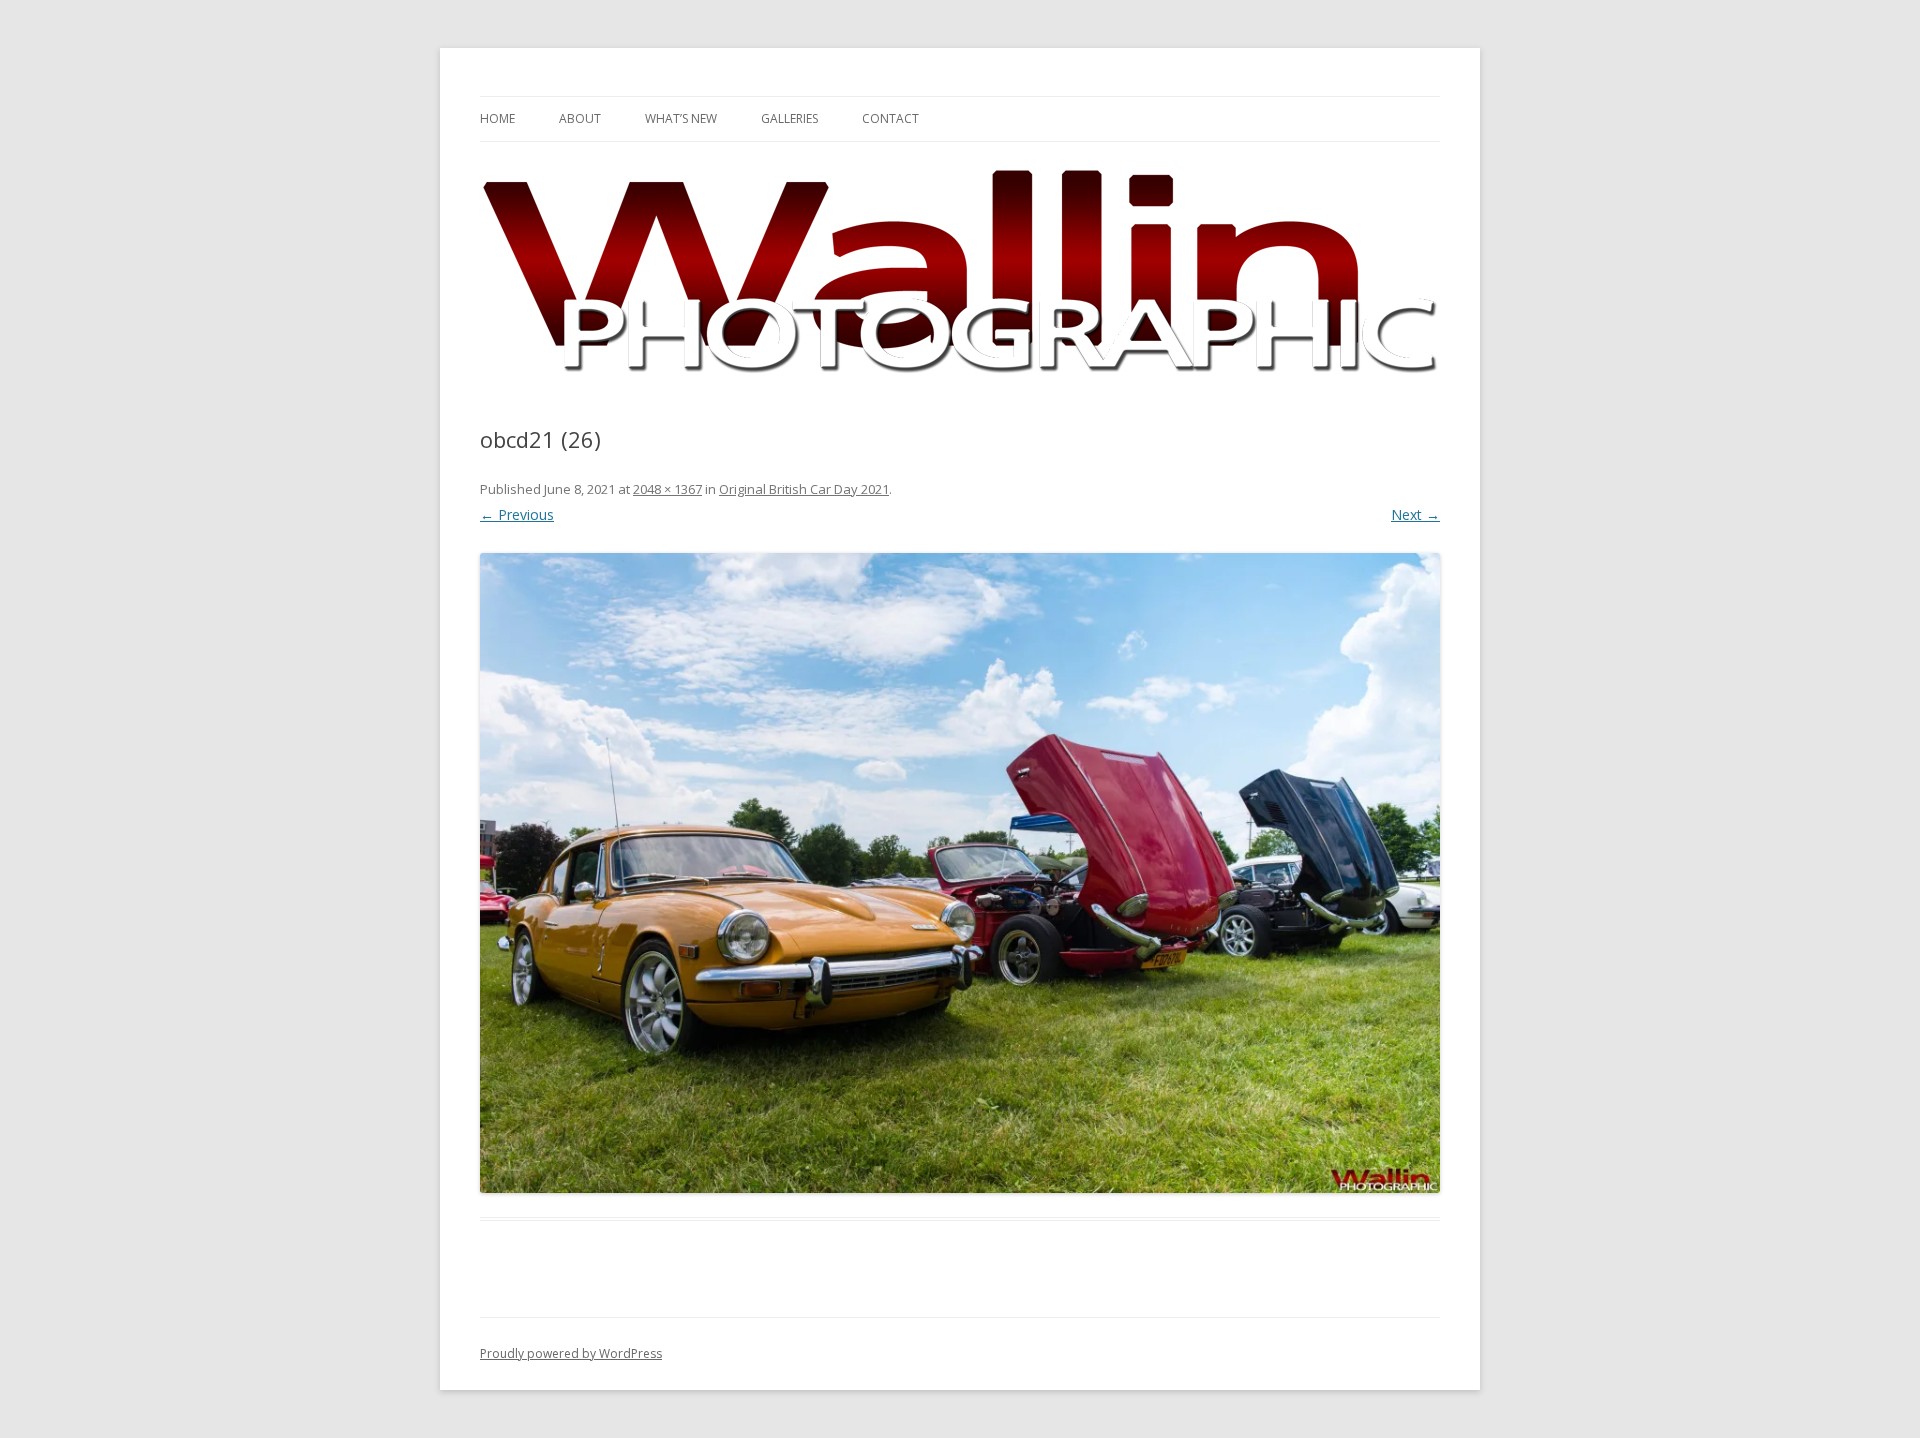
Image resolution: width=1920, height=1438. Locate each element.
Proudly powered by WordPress (571, 1353)
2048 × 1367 (667, 489)
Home (497, 118)
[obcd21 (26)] (960, 873)
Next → (1415, 514)
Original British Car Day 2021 (804, 489)
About (580, 118)
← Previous (517, 514)
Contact (890, 118)
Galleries (789, 118)
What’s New (681, 118)
